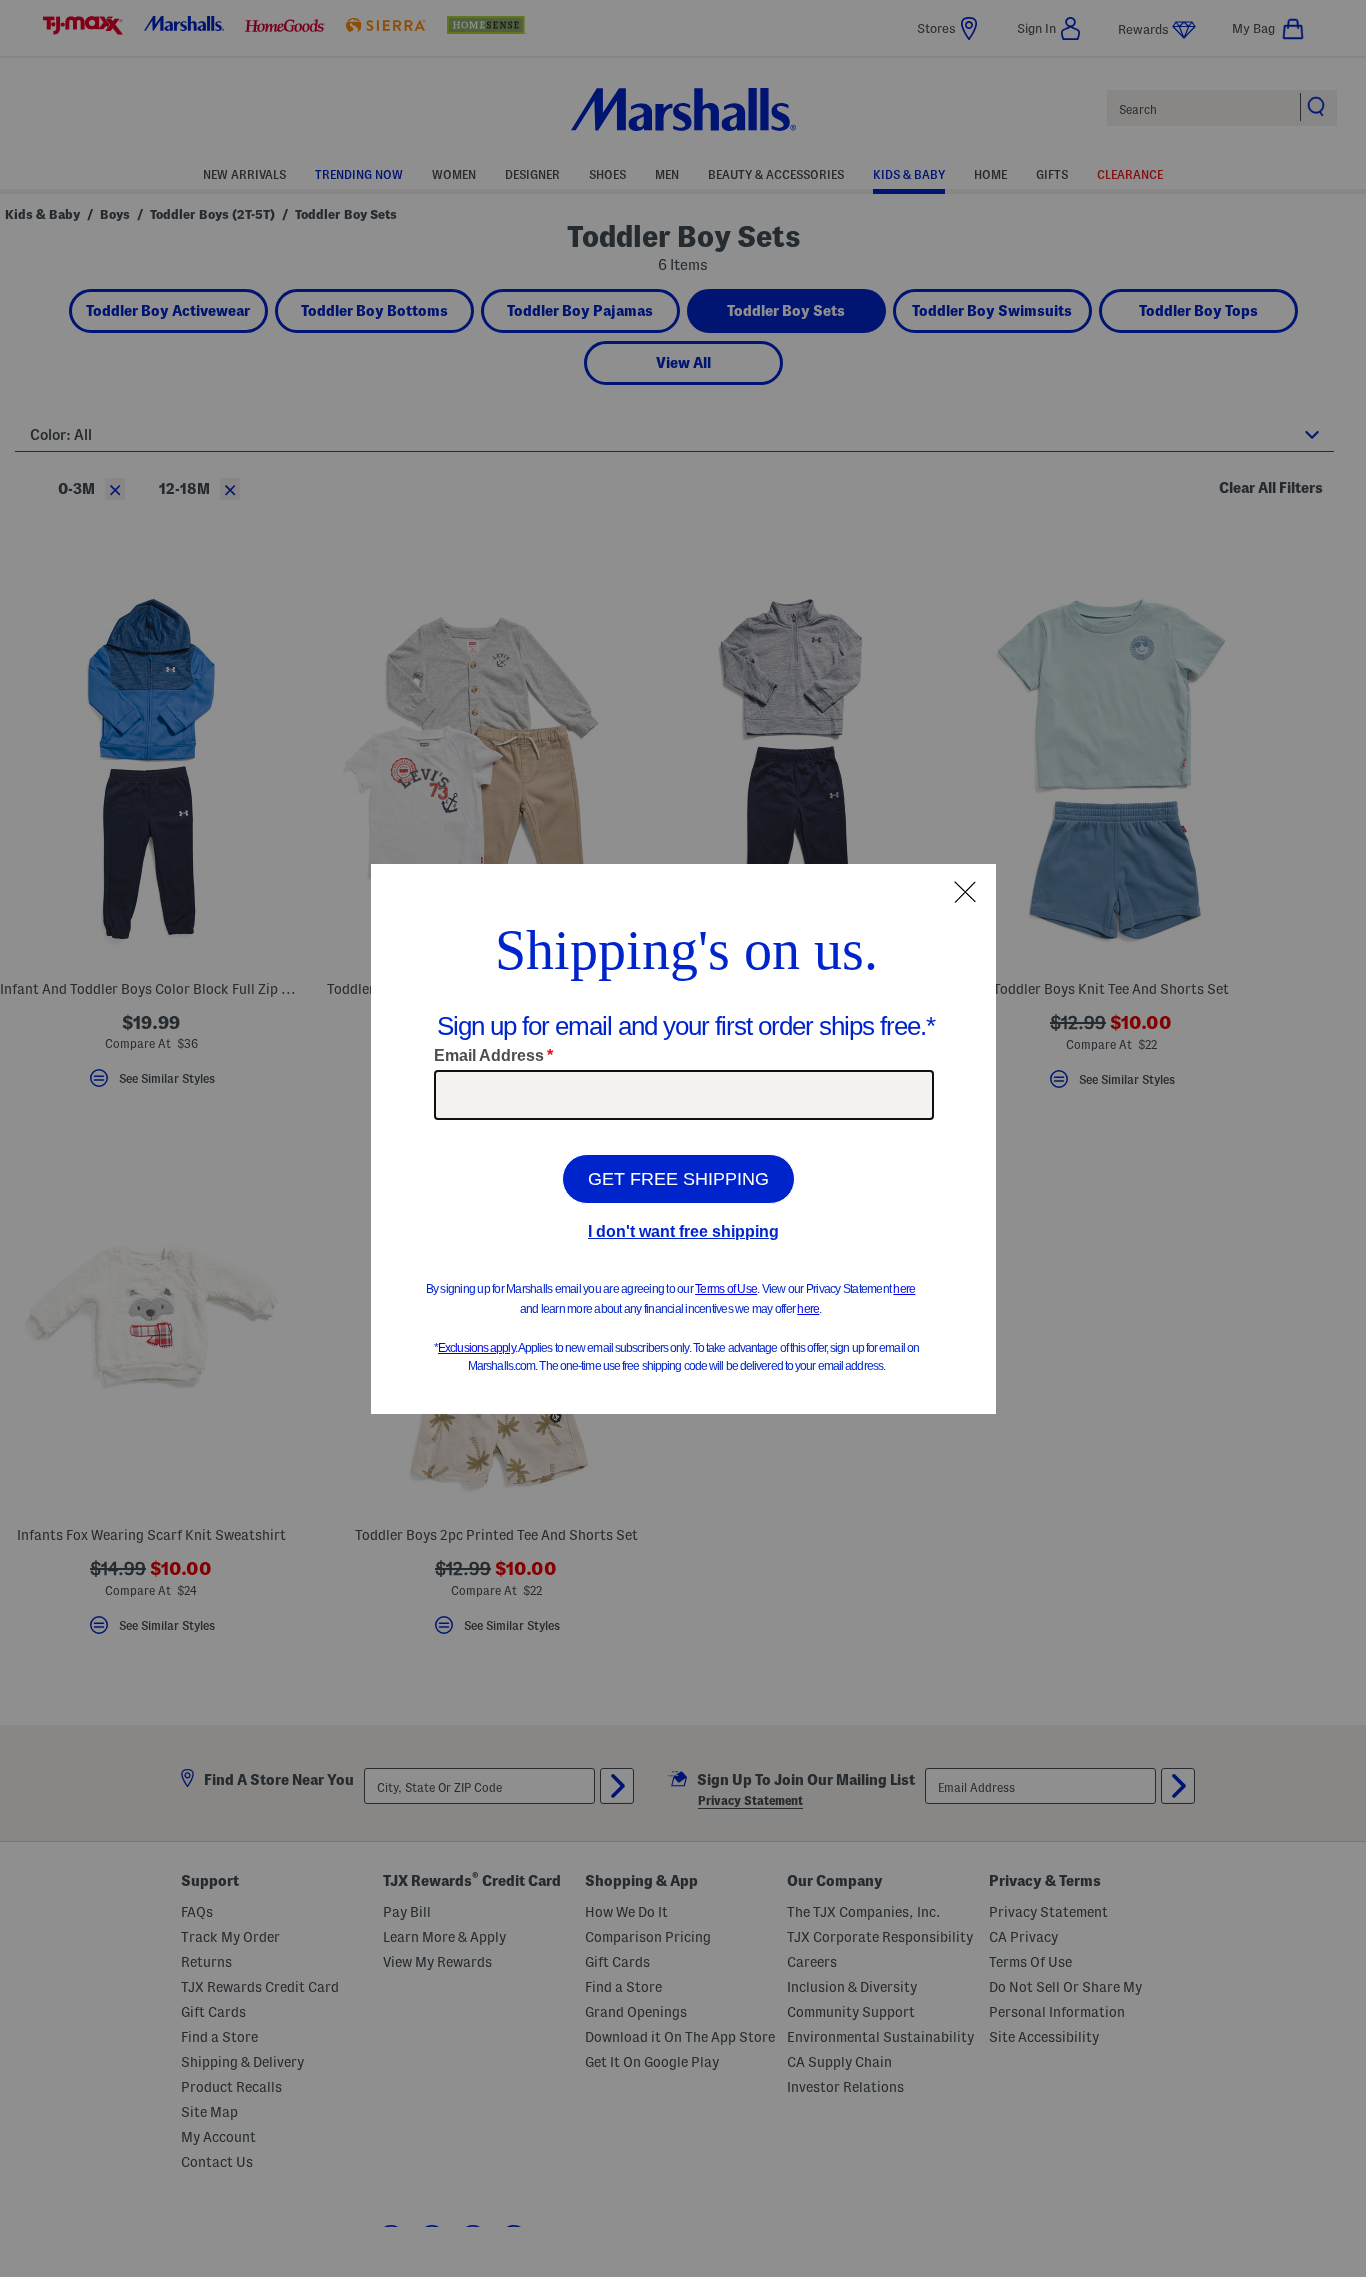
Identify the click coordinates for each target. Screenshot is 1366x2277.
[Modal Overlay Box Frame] (683, 1139)
